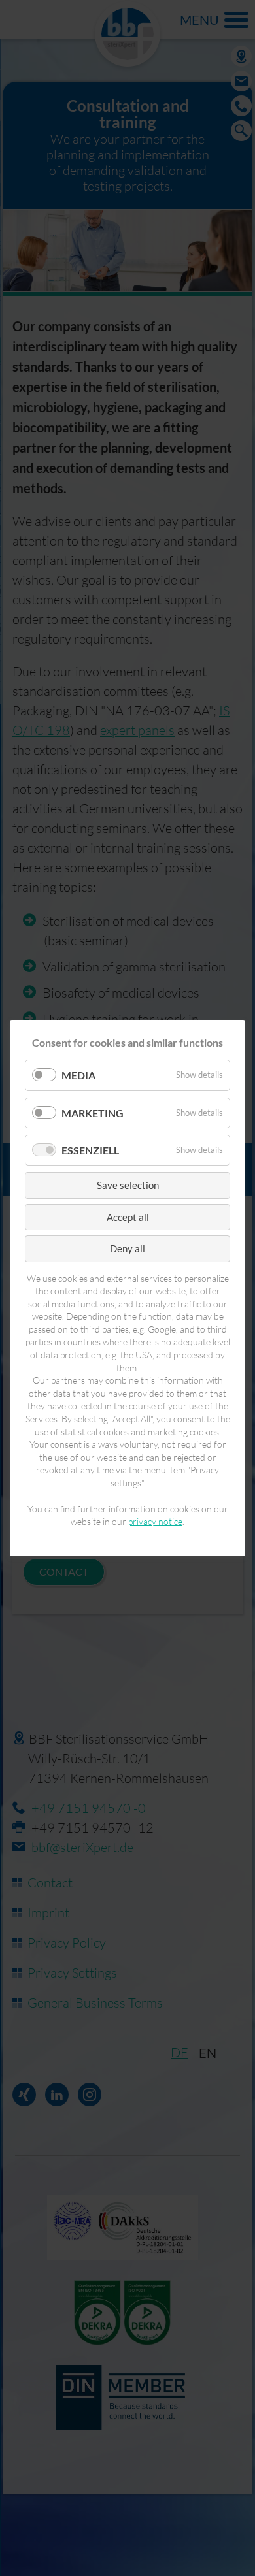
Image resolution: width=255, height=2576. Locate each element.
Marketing (93, 1112)
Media (78, 1075)
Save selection (128, 1185)
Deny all (127, 1248)
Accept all (128, 1216)
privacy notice (155, 1521)
